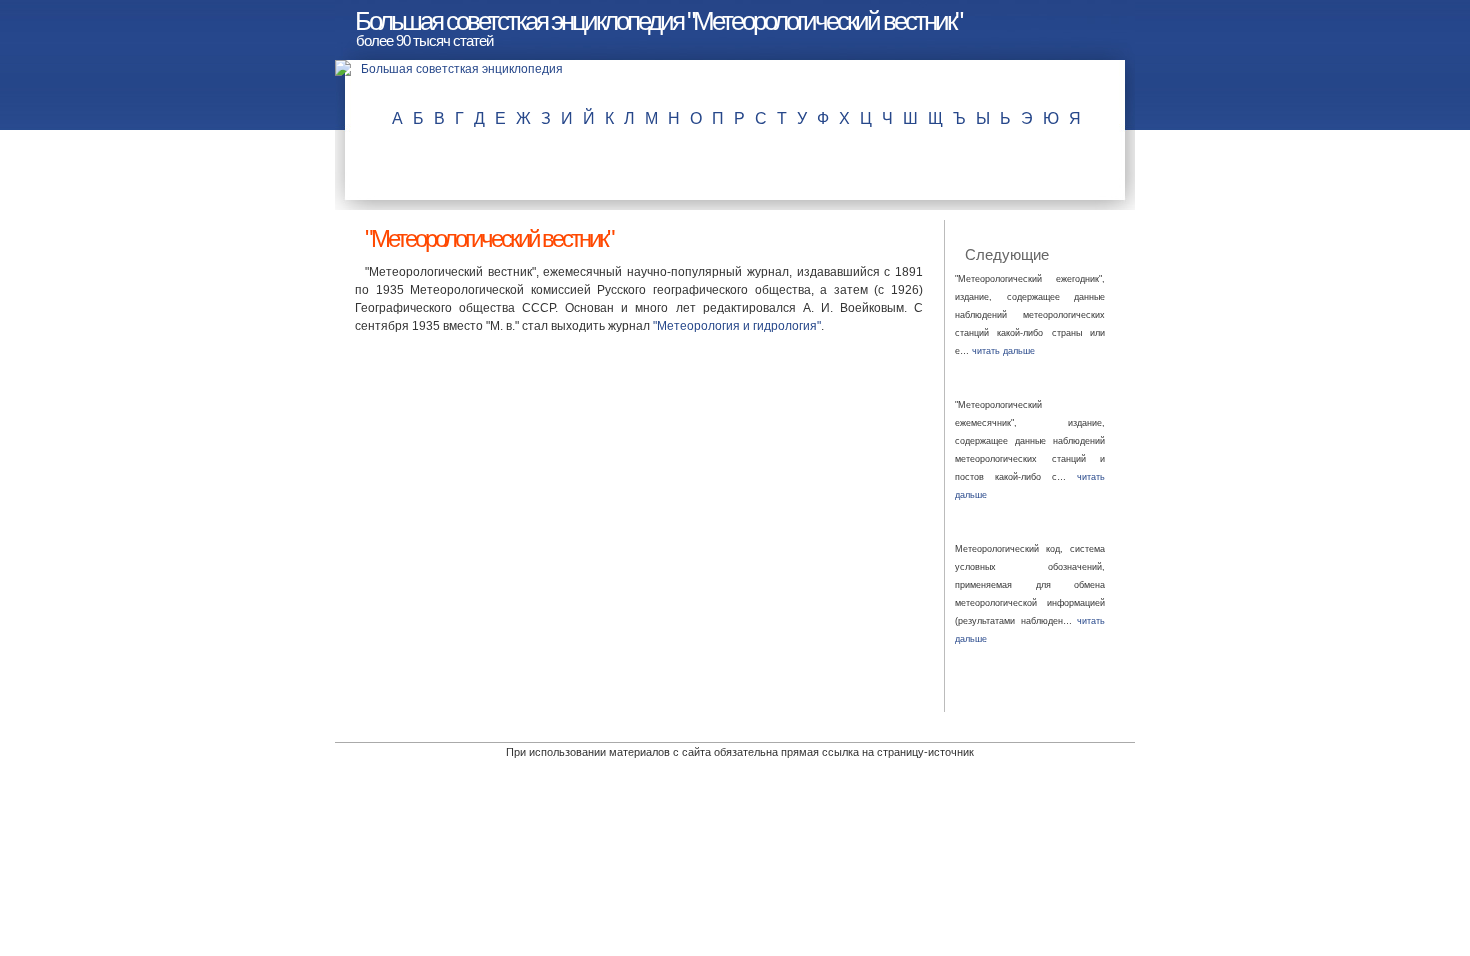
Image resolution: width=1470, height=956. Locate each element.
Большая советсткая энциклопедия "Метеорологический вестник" (658, 21)
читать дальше (1003, 351)
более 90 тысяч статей (424, 40)
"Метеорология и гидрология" (737, 326)
